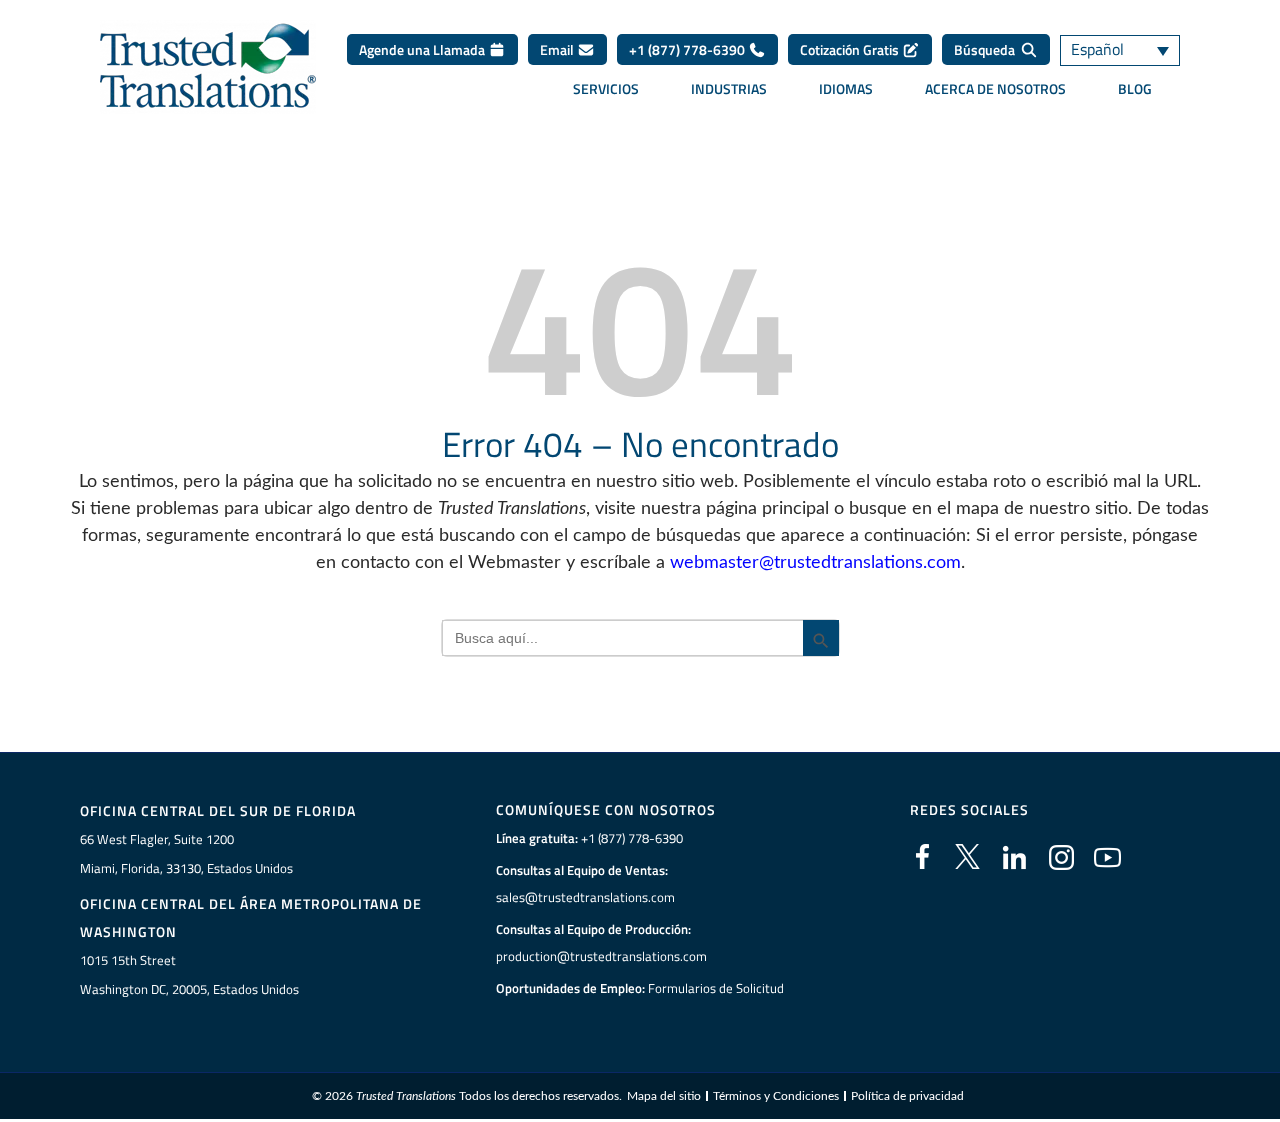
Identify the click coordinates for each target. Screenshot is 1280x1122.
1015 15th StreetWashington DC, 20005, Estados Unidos (189, 974)
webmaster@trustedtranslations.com (815, 563)
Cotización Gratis (851, 49)
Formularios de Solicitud (716, 988)
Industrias (729, 89)
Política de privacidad (907, 1096)
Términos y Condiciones (776, 1096)
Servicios (606, 89)
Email (558, 49)
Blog (1135, 89)
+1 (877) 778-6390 (688, 49)
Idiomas (846, 89)
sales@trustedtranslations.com (585, 897)
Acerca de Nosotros (995, 89)
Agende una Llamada (423, 49)
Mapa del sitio (664, 1096)
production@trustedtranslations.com (601, 956)
